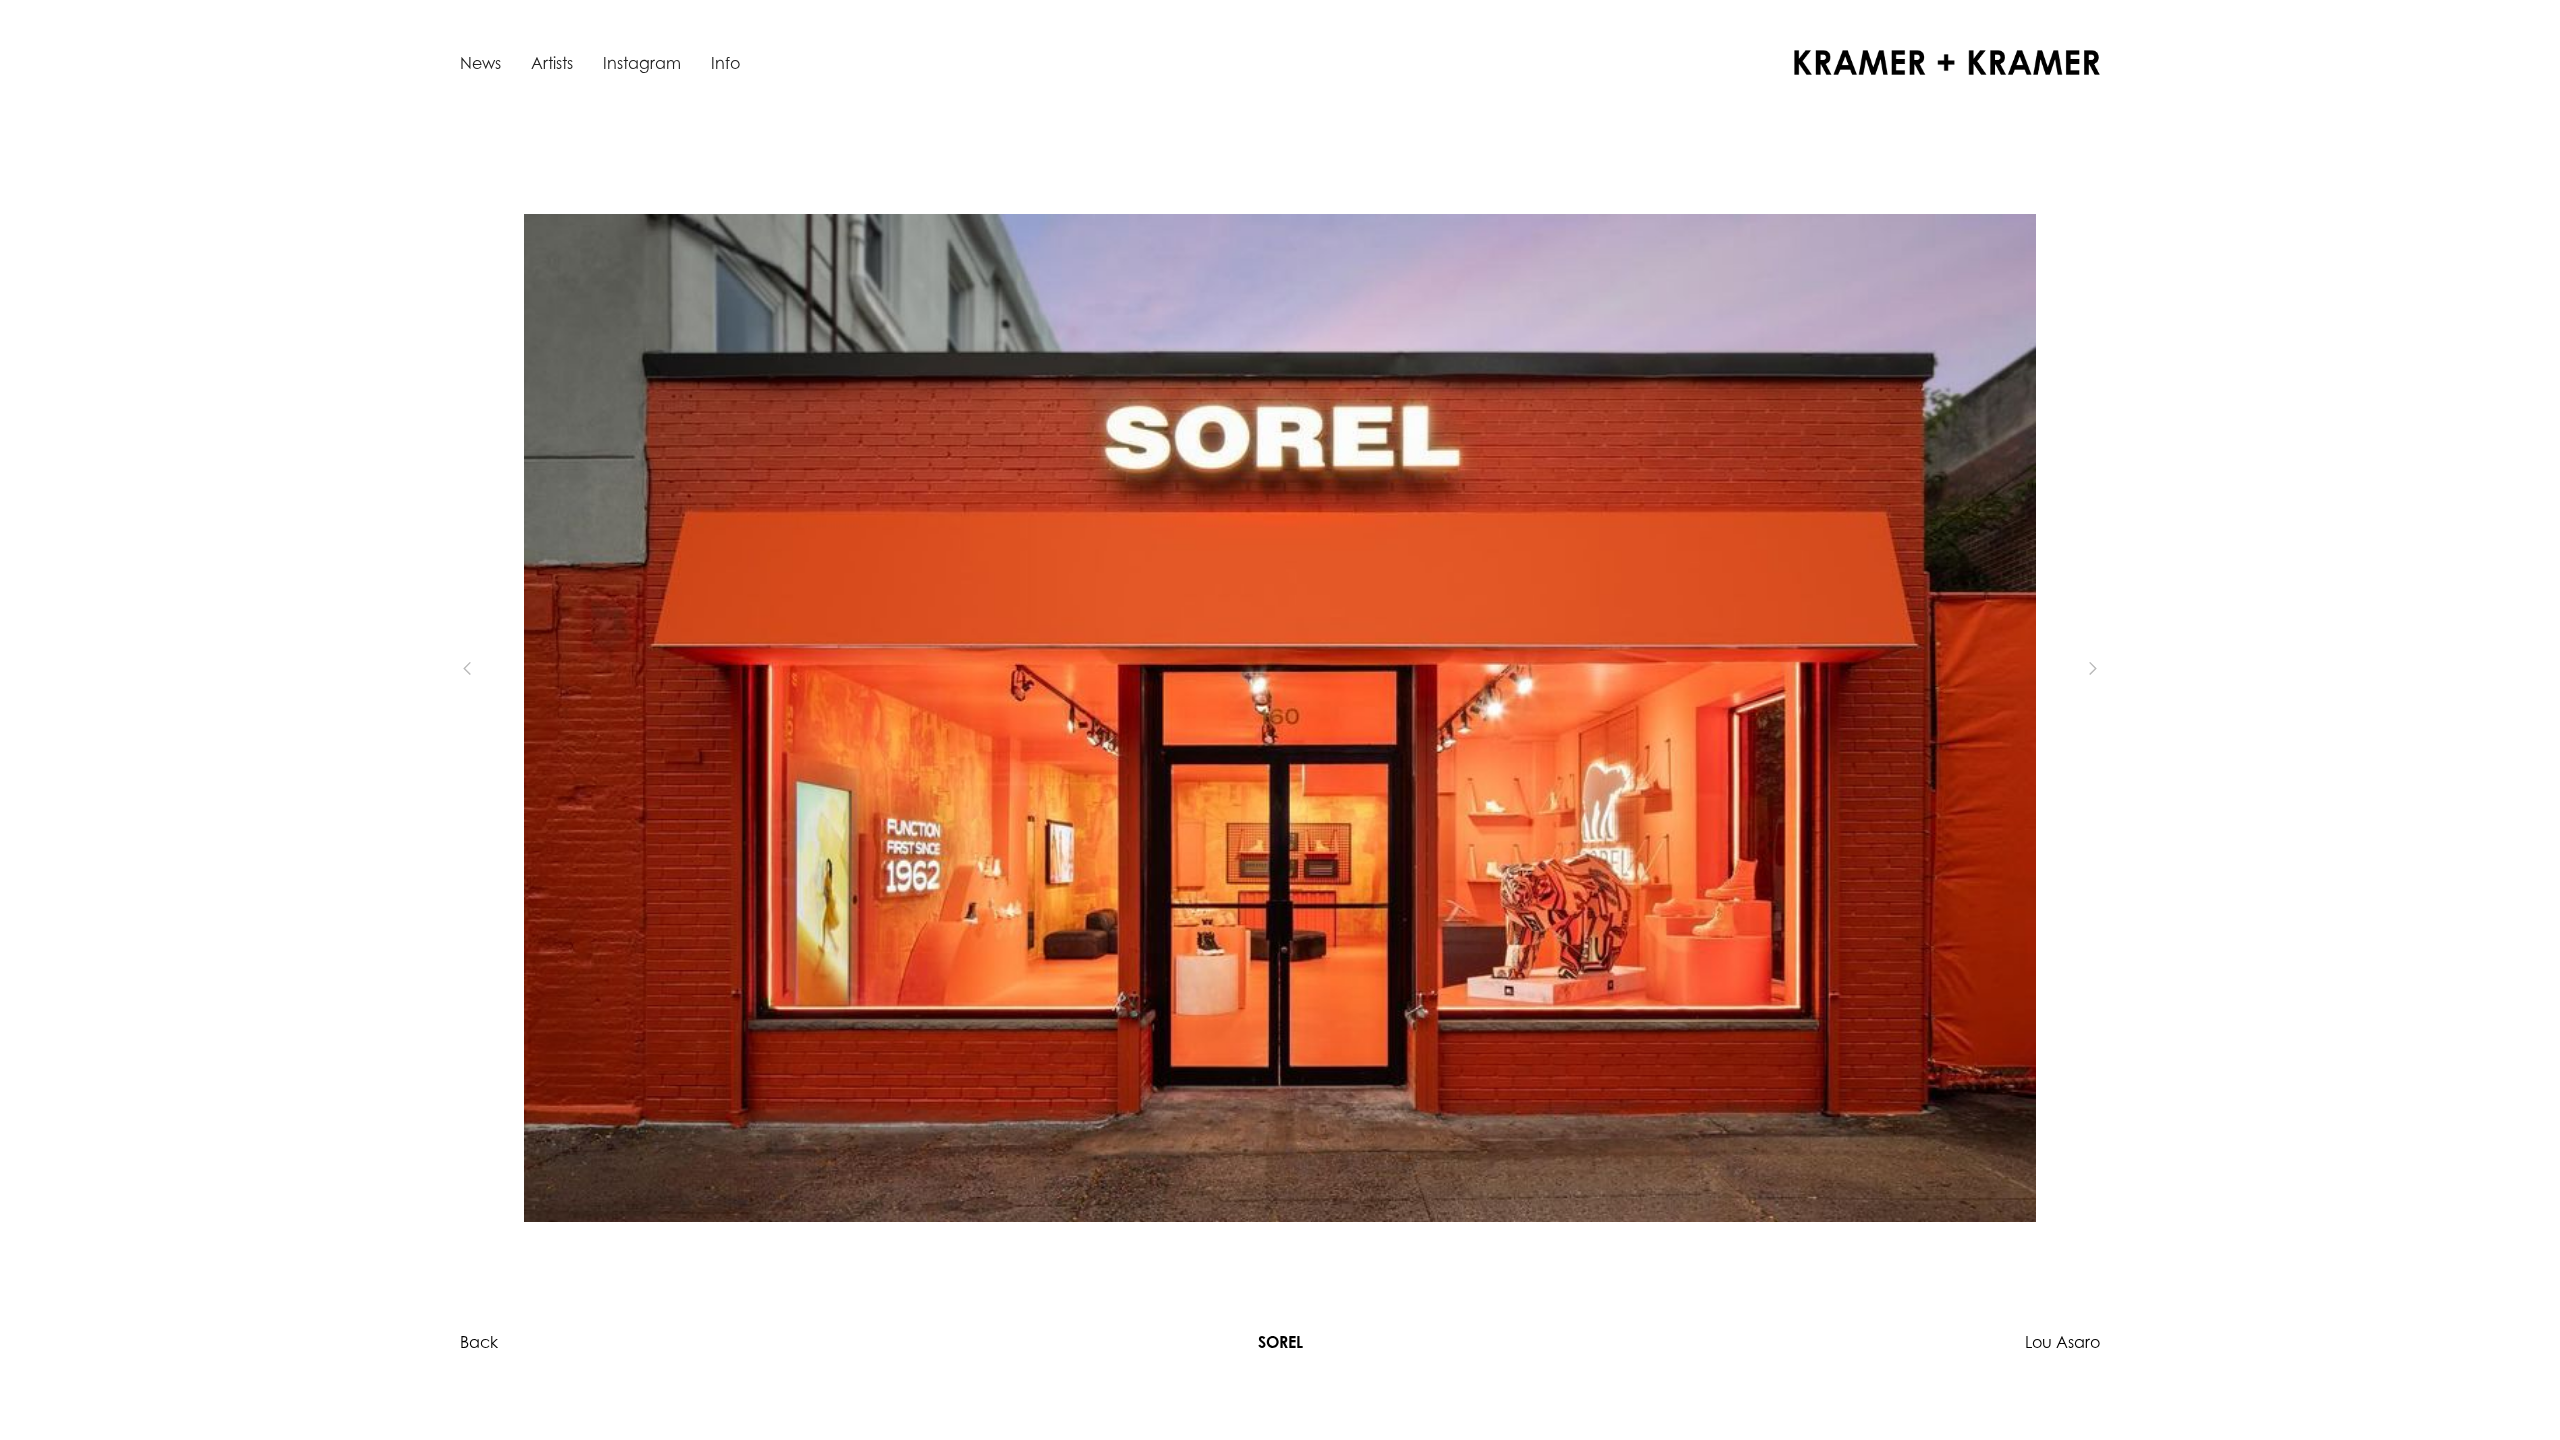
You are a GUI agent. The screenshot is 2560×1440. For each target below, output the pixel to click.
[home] (1947, 62)
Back (479, 1342)
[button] (500, 668)
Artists (552, 63)
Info (725, 63)
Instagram (642, 63)
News (480, 63)
